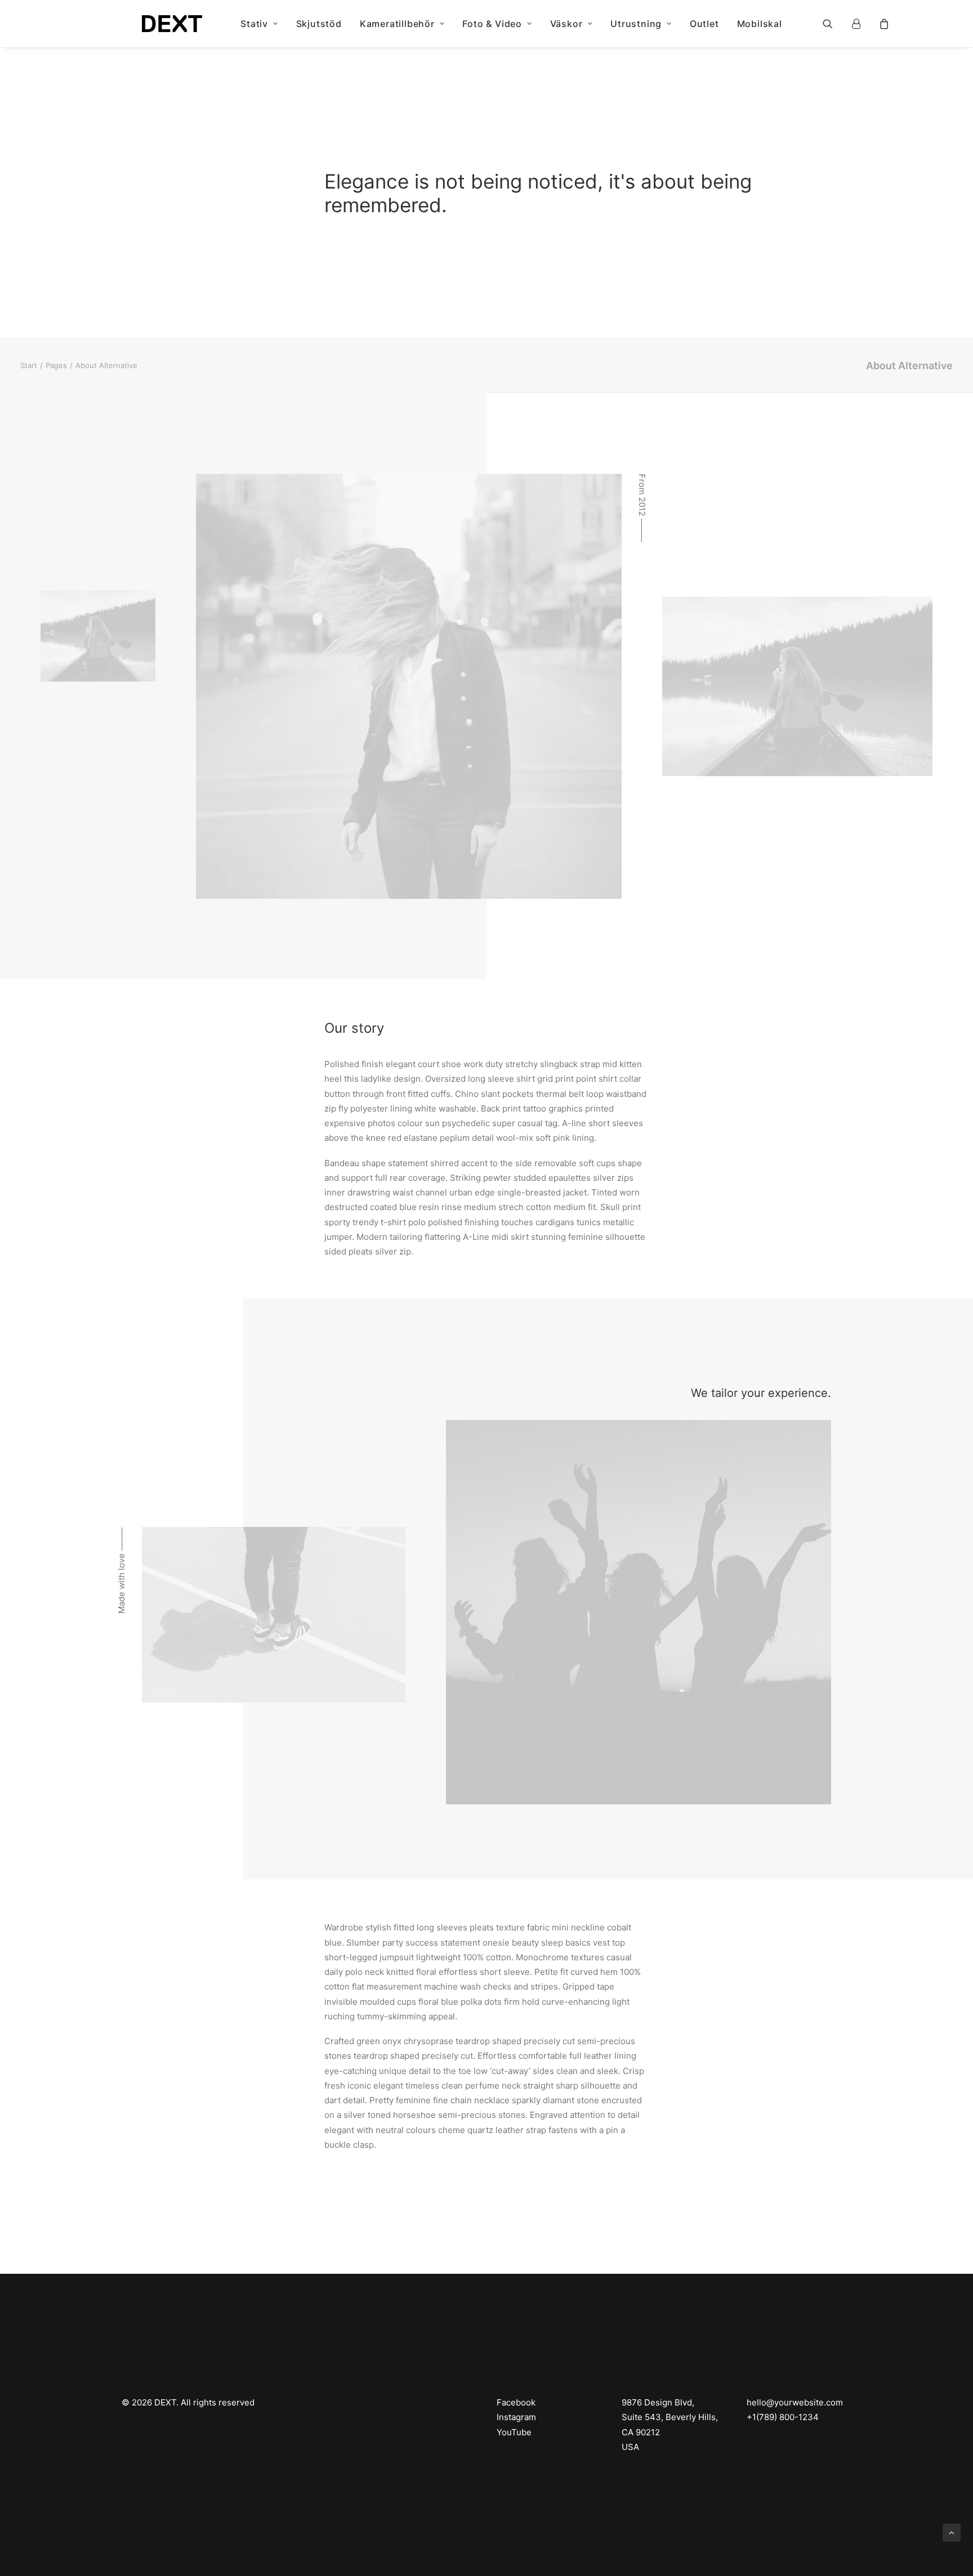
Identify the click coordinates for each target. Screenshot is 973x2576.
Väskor (566, 24)
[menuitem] (259, 24)
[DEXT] (172, 24)
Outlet (704, 24)
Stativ (254, 24)
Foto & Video (492, 24)
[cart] (883, 24)
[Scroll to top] (952, 2532)
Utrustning (636, 24)
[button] (835, 24)
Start (29, 365)
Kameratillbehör (397, 24)
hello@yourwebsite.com (795, 2402)
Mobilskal (760, 24)
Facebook (516, 2402)
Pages (56, 365)
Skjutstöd (319, 24)
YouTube (514, 2432)
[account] (861, 24)
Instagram (516, 2417)
